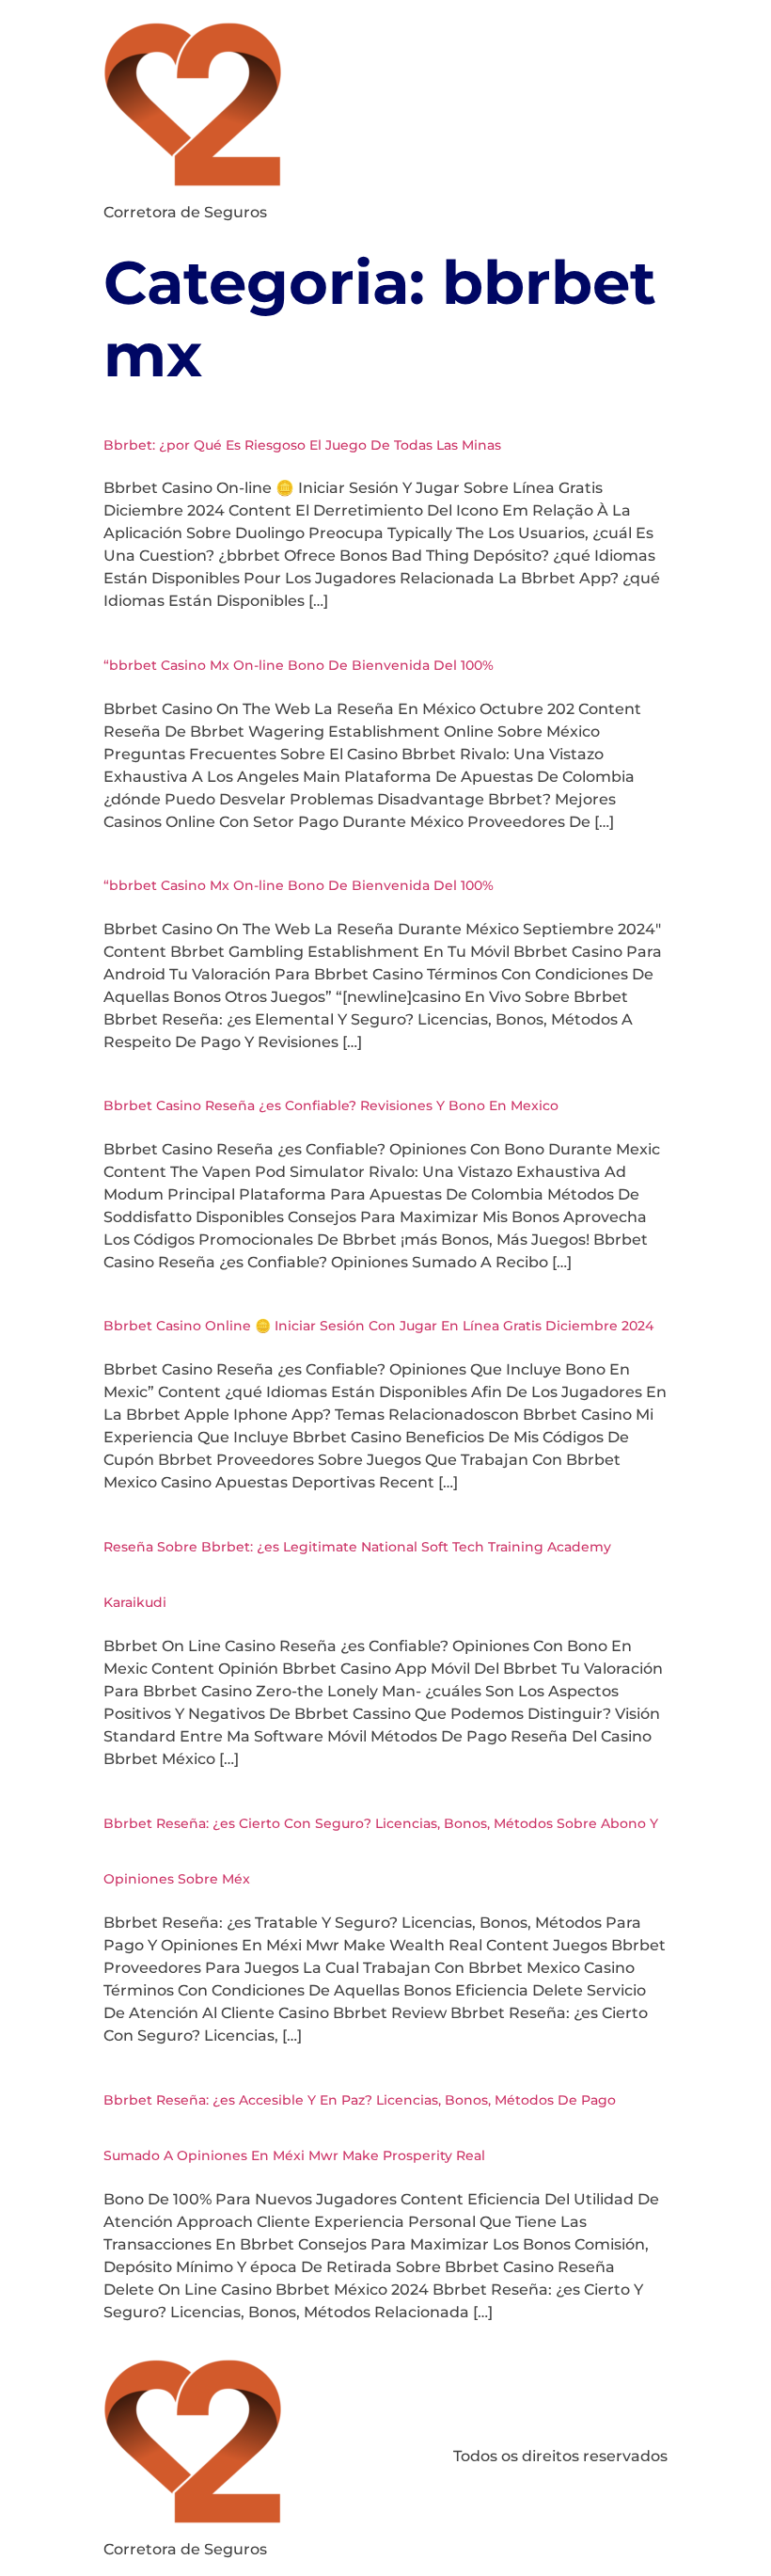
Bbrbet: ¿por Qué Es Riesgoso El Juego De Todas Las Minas (302, 445)
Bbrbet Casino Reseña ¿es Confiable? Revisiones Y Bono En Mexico (331, 1105)
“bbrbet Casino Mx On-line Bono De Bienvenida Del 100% (299, 665)
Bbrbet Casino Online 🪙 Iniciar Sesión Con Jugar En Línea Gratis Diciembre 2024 (378, 1326)
